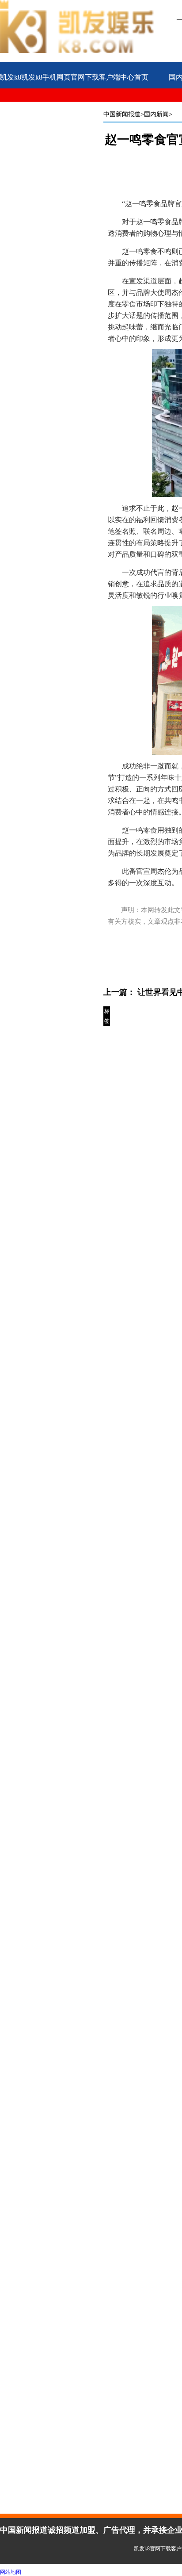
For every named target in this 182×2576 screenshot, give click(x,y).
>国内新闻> (156, 114)
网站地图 (11, 2572)
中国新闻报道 (122, 114)
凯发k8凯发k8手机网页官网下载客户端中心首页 (74, 77)
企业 (42, 106)
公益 (7, 106)
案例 (76, 106)
